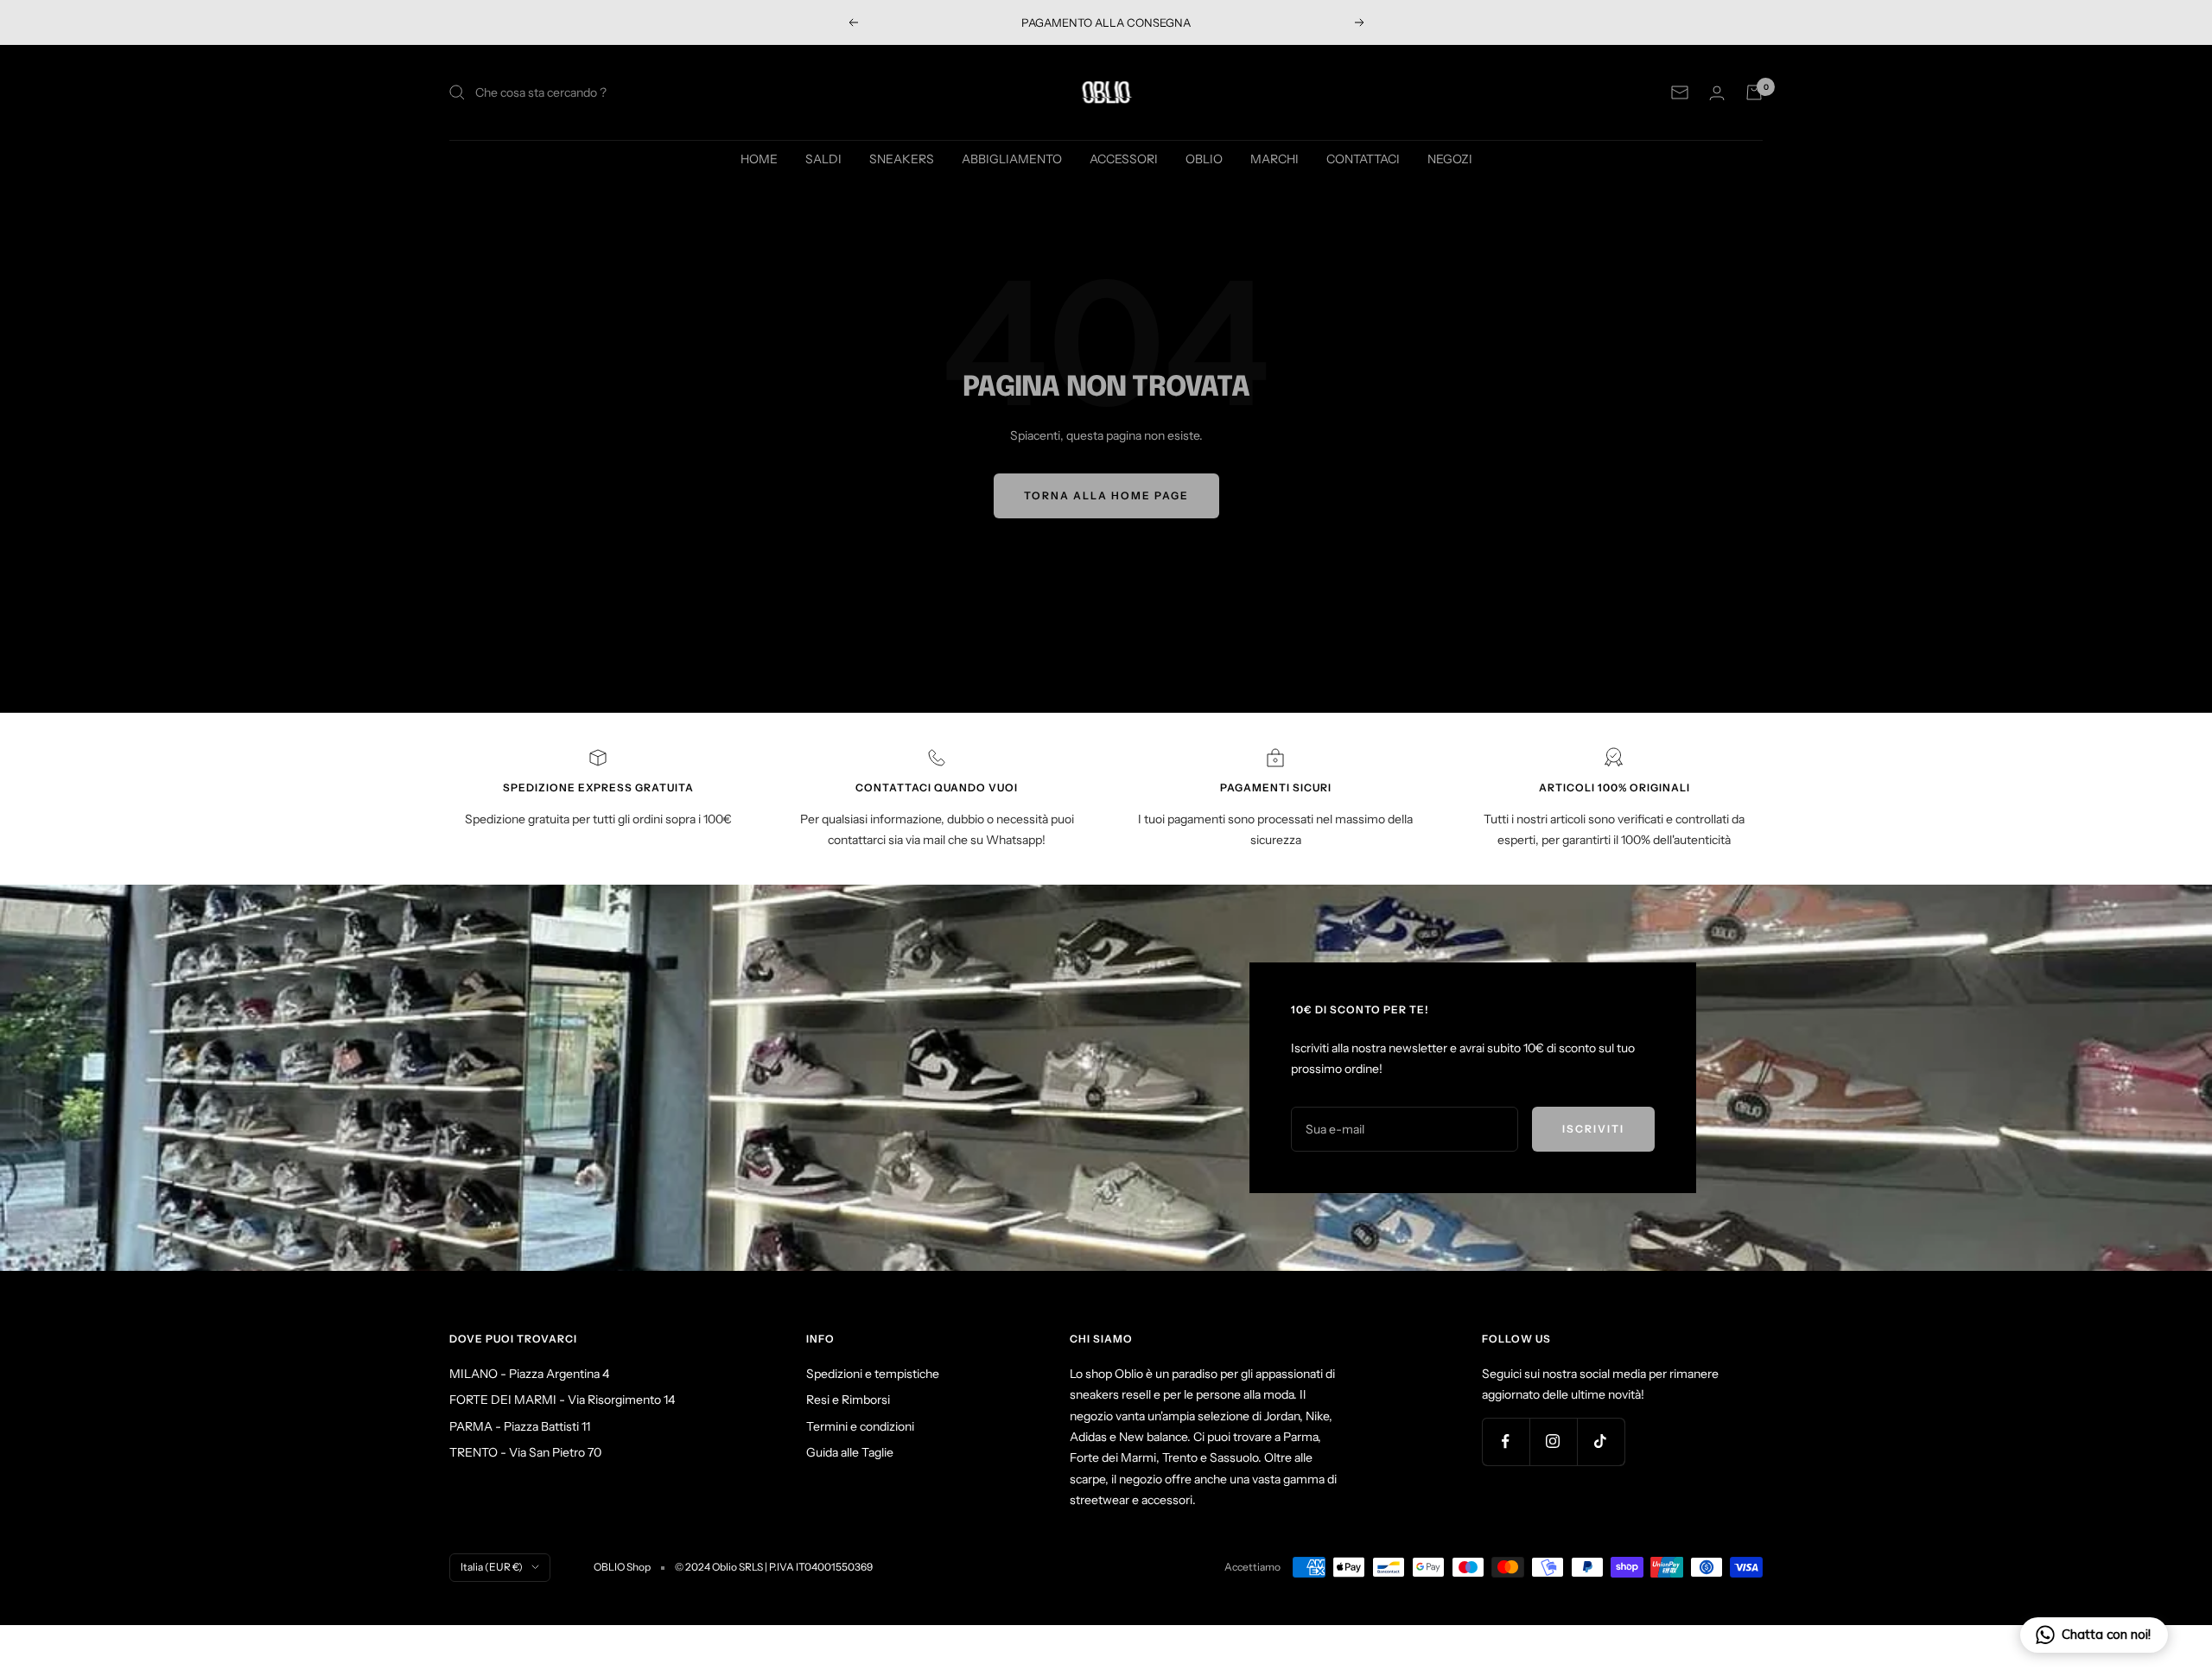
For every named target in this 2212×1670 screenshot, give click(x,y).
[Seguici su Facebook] (1506, 1441)
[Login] (1717, 93)
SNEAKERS (902, 159)
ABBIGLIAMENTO (1012, 159)
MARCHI (1274, 159)
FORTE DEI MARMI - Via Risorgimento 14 (562, 1400)
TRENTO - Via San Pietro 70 (525, 1452)
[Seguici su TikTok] (1601, 1441)
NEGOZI (1450, 159)
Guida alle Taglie (850, 1452)
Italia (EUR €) (492, 1567)
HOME (759, 159)
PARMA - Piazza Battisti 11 (520, 1426)
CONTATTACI (1363, 159)
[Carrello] (1754, 92)
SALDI (823, 159)
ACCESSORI (1124, 159)
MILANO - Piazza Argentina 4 (529, 1374)
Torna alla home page (1106, 495)
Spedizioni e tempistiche (873, 1374)
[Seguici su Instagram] (1553, 1441)
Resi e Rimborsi (848, 1400)
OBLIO (1204, 159)
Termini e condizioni (860, 1426)
